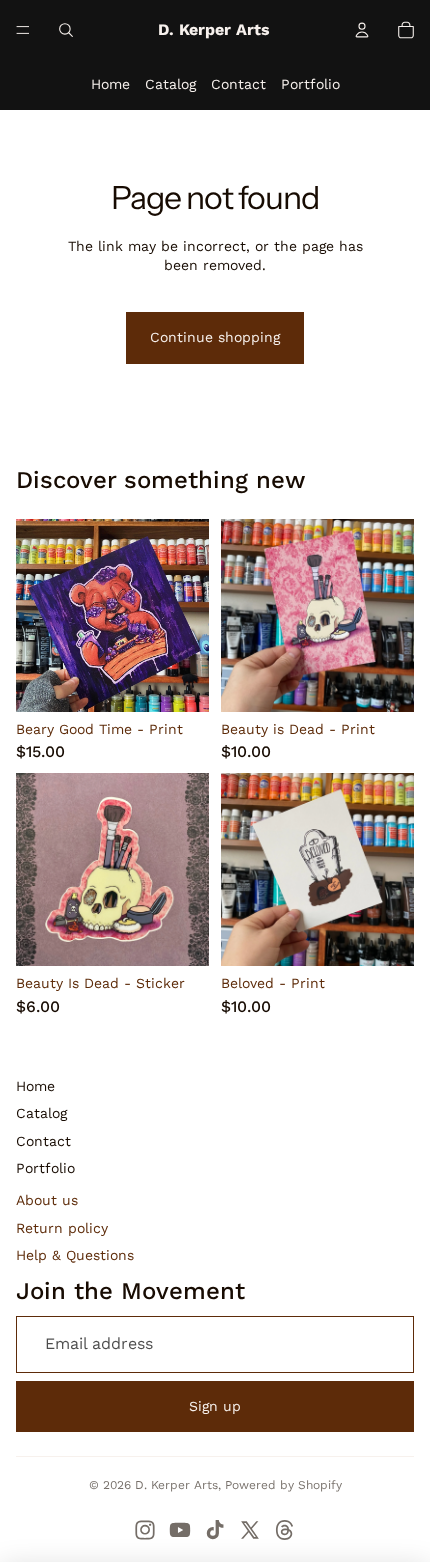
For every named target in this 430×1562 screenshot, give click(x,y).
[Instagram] (145, 1530)
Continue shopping (215, 337)
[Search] (66, 30)
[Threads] (285, 1530)
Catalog (170, 84)
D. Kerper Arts (176, 1485)
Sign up (215, 1406)
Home (110, 84)
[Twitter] (250, 1530)
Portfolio (310, 84)
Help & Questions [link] (75, 1255)
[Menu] (23, 30)
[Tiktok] (215, 1530)
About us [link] (47, 1200)
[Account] (362, 30)
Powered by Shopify (283, 1485)
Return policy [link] (62, 1228)
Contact (238, 84)
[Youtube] (180, 1530)
